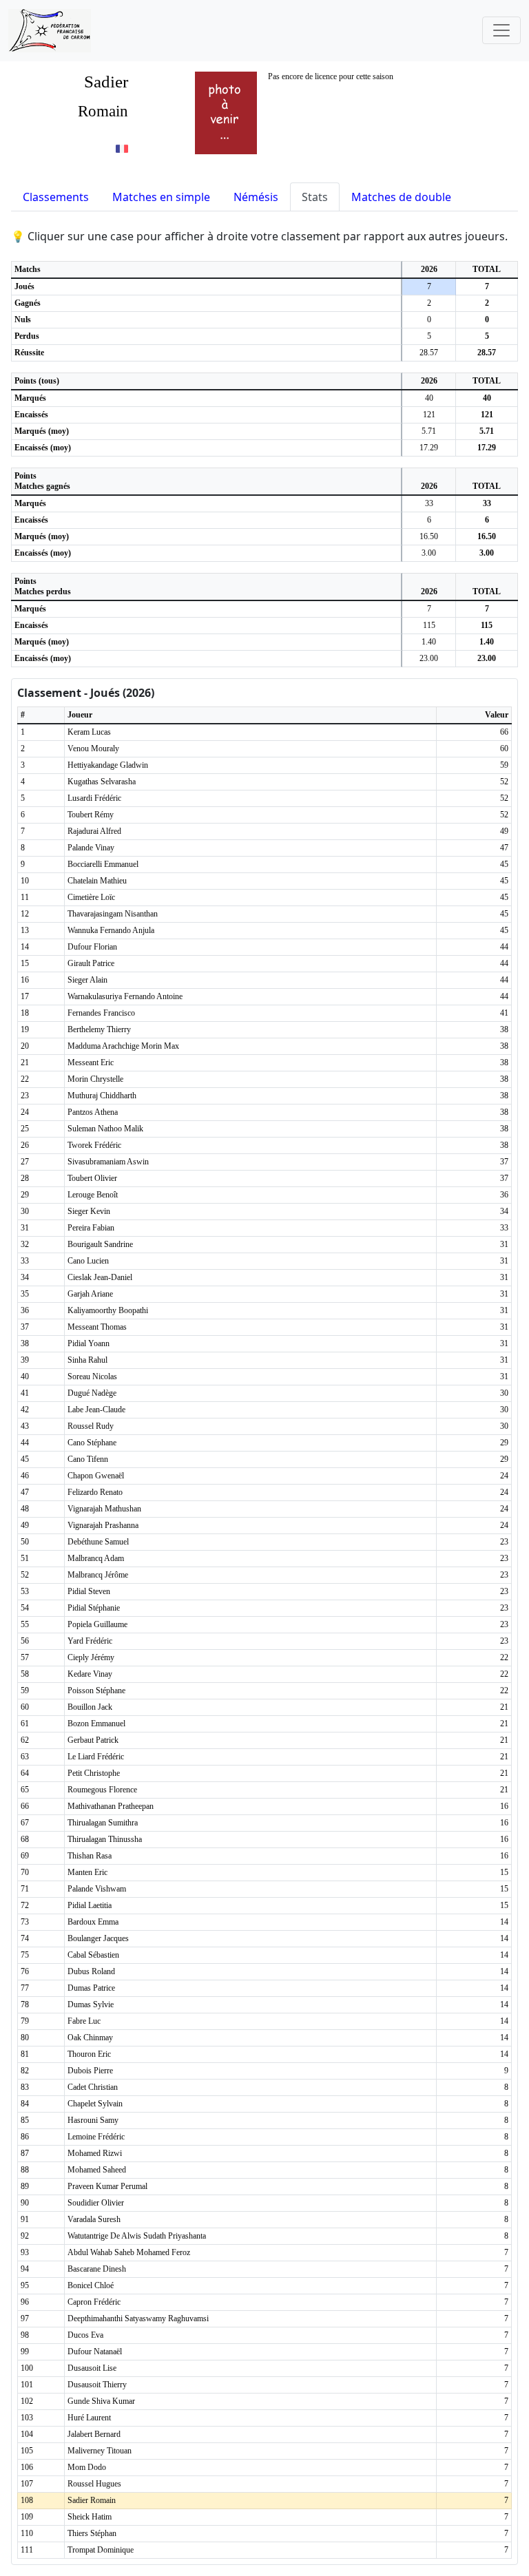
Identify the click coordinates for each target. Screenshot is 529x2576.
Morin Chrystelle (95, 1079)
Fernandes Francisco (101, 1013)
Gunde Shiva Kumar (101, 2401)
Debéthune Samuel (98, 1542)
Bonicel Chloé (91, 2285)
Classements (56, 197)
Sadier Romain (92, 2500)
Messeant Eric (91, 1062)
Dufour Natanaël (95, 2352)
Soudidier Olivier (96, 2203)
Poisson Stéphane (96, 1690)
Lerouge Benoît (93, 1195)
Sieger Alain (87, 980)
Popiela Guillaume (97, 1624)
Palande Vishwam (97, 1889)
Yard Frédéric (90, 1641)
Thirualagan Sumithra (103, 1823)
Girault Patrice (91, 963)
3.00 (429, 553)
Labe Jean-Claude (96, 1410)
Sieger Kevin (89, 1211)
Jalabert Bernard (94, 2434)
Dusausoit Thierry (97, 2385)
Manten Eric (87, 1872)
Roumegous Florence (102, 1790)
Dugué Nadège (92, 1393)
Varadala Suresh (94, 2219)
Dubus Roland (91, 1971)
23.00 (429, 658)
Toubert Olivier (92, 1178)
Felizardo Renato (95, 1492)
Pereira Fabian (91, 1228)
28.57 (429, 353)
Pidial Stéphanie (94, 1608)
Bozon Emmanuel (96, 1724)
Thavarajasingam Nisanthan (113, 914)
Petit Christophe (94, 1773)
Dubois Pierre (90, 2071)
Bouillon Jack (90, 1707)
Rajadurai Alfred (94, 831)
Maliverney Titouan (100, 2451)
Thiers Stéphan (92, 2533)
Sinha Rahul (87, 1360)
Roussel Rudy (91, 1426)
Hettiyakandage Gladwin (108, 765)
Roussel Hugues (94, 2484)
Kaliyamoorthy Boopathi (108, 1310)
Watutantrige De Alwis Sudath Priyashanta (137, 2236)
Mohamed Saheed (97, 2170)
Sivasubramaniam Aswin (108, 1162)
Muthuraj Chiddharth (102, 1096)
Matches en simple (161, 197)
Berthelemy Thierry (99, 1029)
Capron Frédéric (94, 2302)
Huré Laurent (89, 2418)
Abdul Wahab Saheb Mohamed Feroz (129, 2252)
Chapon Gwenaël (96, 1476)
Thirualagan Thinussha (105, 1839)
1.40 (429, 642)
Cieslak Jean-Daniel (100, 1277)
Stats (315, 197)
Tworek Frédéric (94, 1145)
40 (429, 398)
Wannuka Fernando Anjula (111, 930)
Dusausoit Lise (92, 2368)
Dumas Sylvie (91, 2004)
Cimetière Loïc (91, 897)
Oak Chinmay (90, 2038)
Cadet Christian (93, 2087)
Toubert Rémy (91, 815)
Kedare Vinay (90, 1674)
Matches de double (401, 197)
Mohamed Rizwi (95, 2153)
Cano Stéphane (92, 1443)
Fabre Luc (84, 2021)
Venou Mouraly (93, 748)
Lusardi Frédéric (94, 798)
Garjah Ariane (90, 1294)
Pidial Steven (89, 1591)
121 (429, 415)
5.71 (429, 431)
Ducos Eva (85, 2335)
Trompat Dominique (101, 2550)
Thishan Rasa (90, 1856)
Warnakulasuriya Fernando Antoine (125, 996)
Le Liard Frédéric (96, 1757)
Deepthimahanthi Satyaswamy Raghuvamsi (138, 2318)
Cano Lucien (88, 1261)
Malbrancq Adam (96, 1558)
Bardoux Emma (93, 1922)
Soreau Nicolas (92, 1376)
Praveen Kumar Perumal (107, 2186)
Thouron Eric (89, 2054)
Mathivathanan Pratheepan (111, 1806)
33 (429, 503)
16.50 (429, 536)
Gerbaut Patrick (93, 1740)
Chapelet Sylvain (95, 2104)
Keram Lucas (89, 732)
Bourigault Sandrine (100, 1244)
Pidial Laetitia (90, 1905)
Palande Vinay (91, 848)
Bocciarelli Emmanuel (103, 864)
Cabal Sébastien (93, 1955)
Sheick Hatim (90, 2517)
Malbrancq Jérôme (98, 1575)
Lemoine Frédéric (96, 2137)
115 (429, 625)
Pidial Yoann (89, 1343)
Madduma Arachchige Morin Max (123, 1046)
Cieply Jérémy (91, 1657)
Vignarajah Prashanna (103, 1525)
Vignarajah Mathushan (104, 1509)
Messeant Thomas (97, 1327)
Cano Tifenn (88, 1459)
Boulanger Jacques (98, 1938)
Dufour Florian (92, 947)
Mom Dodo (87, 2467)
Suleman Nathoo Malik (105, 1129)
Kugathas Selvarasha (102, 782)
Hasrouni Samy (93, 2120)
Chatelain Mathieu (97, 881)
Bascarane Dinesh (97, 2269)
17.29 (429, 448)
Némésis (256, 197)
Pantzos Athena (93, 1112)
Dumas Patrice (91, 1988)
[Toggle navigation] (501, 30)
